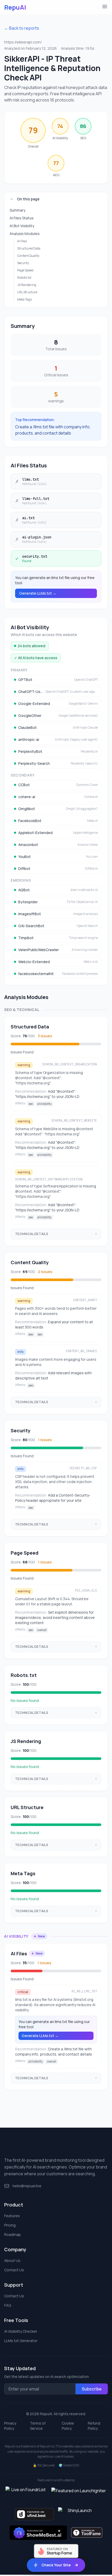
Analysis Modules (25, 234)
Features (12, 2216)
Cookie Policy (68, 2426)
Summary (17, 210)
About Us (12, 2260)
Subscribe (92, 2389)
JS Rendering (27, 285)
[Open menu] (105, 7)
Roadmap (13, 2234)
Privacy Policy (10, 2426)
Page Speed (25, 270)
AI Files (22, 241)
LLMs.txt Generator (21, 2341)
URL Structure (27, 292)
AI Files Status (22, 218)
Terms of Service (38, 2426)
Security (23, 263)
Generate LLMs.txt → (38, 593)
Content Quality (28, 256)
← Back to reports (22, 28)
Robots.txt (24, 278)
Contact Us (14, 2270)
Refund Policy (94, 2426)
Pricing (10, 2225)
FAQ (8, 2305)
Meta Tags (24, 299)
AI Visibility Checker (21, 2331)
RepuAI (15, 7)
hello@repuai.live (27, 2186)
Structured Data (29, 248)
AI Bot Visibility (22, 226)
